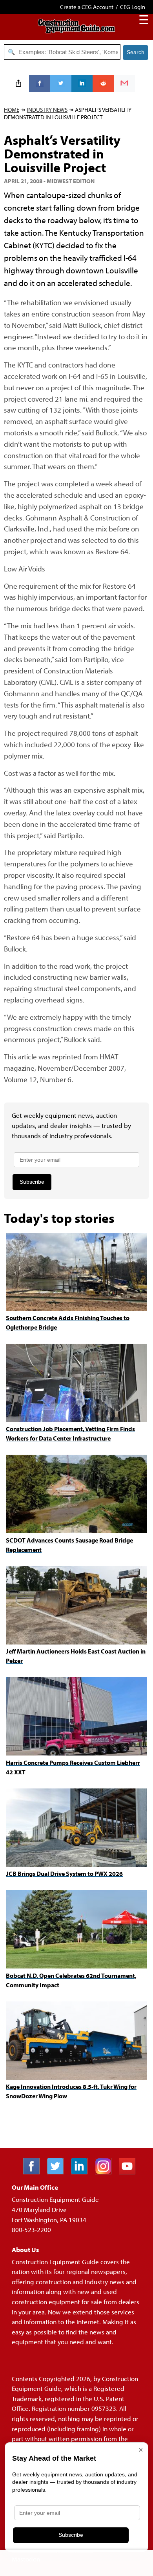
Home (12, 110)
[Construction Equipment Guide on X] (58, 2172)
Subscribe (32, 1182)
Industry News (47, 110)
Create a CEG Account (87, 7)
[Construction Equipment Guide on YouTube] (130, 2172)
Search (136, 52)
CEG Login (133, 7)
